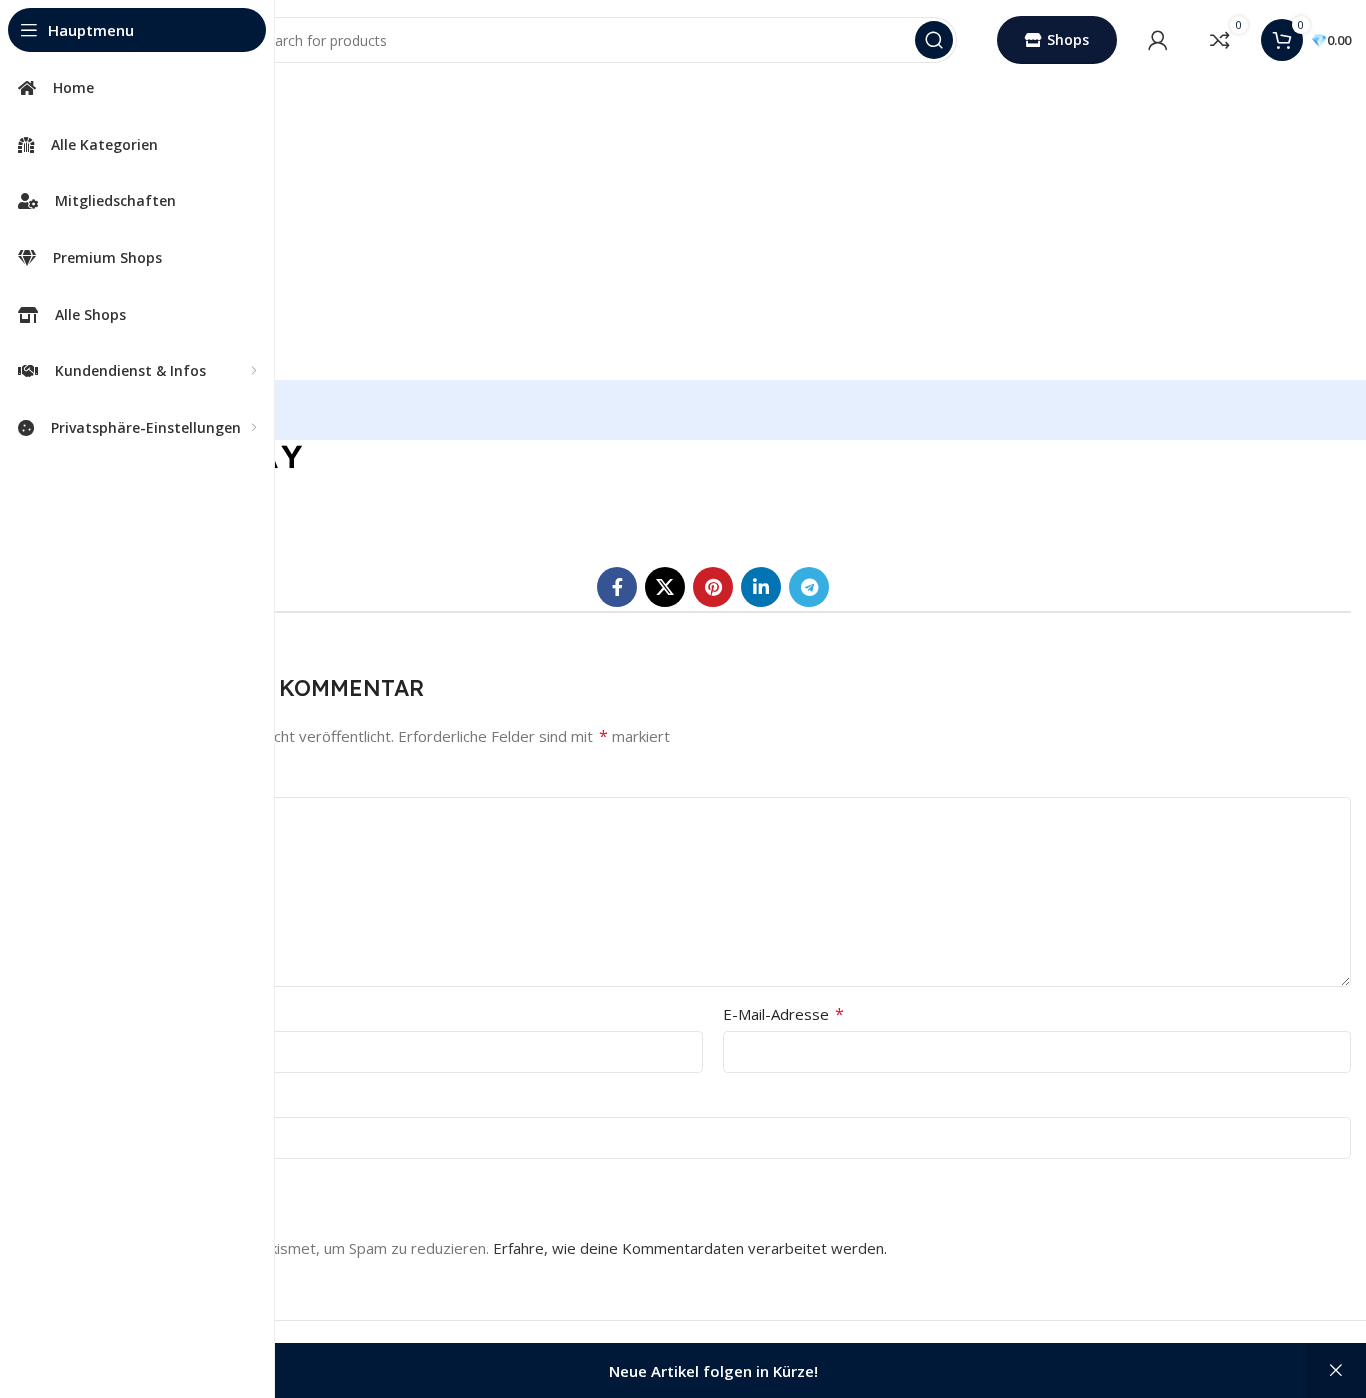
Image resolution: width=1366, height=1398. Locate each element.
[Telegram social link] (809, 587)
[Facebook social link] (617, 587)
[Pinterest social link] (713, 587)
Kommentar (123, 780)
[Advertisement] (713, 230)
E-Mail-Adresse (783, 1014)
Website (104, 1100)
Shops (1068, 39)
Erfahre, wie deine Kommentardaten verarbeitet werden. (690, 1248)
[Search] (934, 40)
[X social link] (665, 587)
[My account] (1158, 40)
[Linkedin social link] (761, 587)
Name (103, 1014)
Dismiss (1336, 1370)
